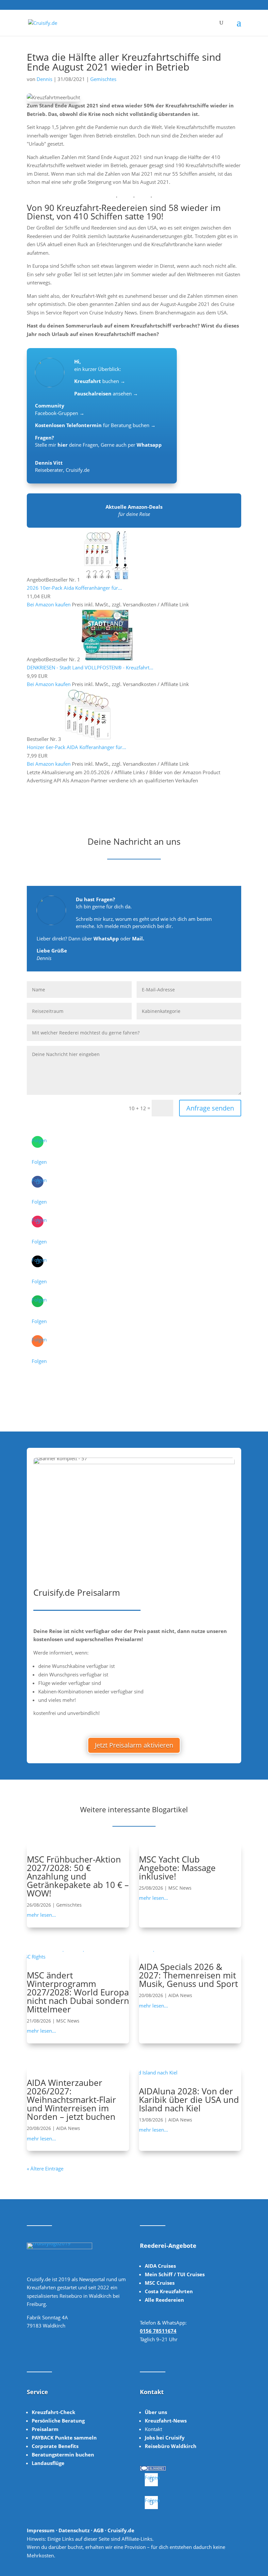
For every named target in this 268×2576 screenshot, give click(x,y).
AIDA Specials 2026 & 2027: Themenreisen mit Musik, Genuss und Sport (188, 1975)
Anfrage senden (210, 1108)
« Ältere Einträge (45, 2168)
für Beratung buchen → (95, 425)
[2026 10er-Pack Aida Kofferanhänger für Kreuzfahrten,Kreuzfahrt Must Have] (107, 580)
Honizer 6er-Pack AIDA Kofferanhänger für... (76, 747)
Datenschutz (74, 2530)
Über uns (156, 2412)
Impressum (41, 2530)
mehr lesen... (41, 1915)
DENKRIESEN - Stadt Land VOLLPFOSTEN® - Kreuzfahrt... (90, 667)
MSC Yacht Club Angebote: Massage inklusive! (177, 1868)
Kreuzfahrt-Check (53, 2412)
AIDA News (180, 1995)
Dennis (44, 79)
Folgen (39, 1162)
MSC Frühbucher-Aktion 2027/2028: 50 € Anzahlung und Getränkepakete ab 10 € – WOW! (78, 1876)
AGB (99, 2530)
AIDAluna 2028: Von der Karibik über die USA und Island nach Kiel (189, 2100)
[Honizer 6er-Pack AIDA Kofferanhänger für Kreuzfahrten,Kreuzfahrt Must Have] (88, 739)
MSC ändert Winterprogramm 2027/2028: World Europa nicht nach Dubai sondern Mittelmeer (78, 1992)
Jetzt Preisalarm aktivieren (134, 1745)
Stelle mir (51, 445)
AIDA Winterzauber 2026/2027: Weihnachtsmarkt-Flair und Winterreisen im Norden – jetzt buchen (71, 2100)
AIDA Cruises (160, 2266)
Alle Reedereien (164, 2300)
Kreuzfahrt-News (166, 2421)
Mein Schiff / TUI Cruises (175, 2274)
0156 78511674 (158, 2331)
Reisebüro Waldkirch (171, 2446)
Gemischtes (103, 79)
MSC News (180, 1888)
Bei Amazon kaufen (49, 604)
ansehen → (106, 393)
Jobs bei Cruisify (165, 2438)
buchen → (100, 381)
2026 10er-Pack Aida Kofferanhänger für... (74, 588)
